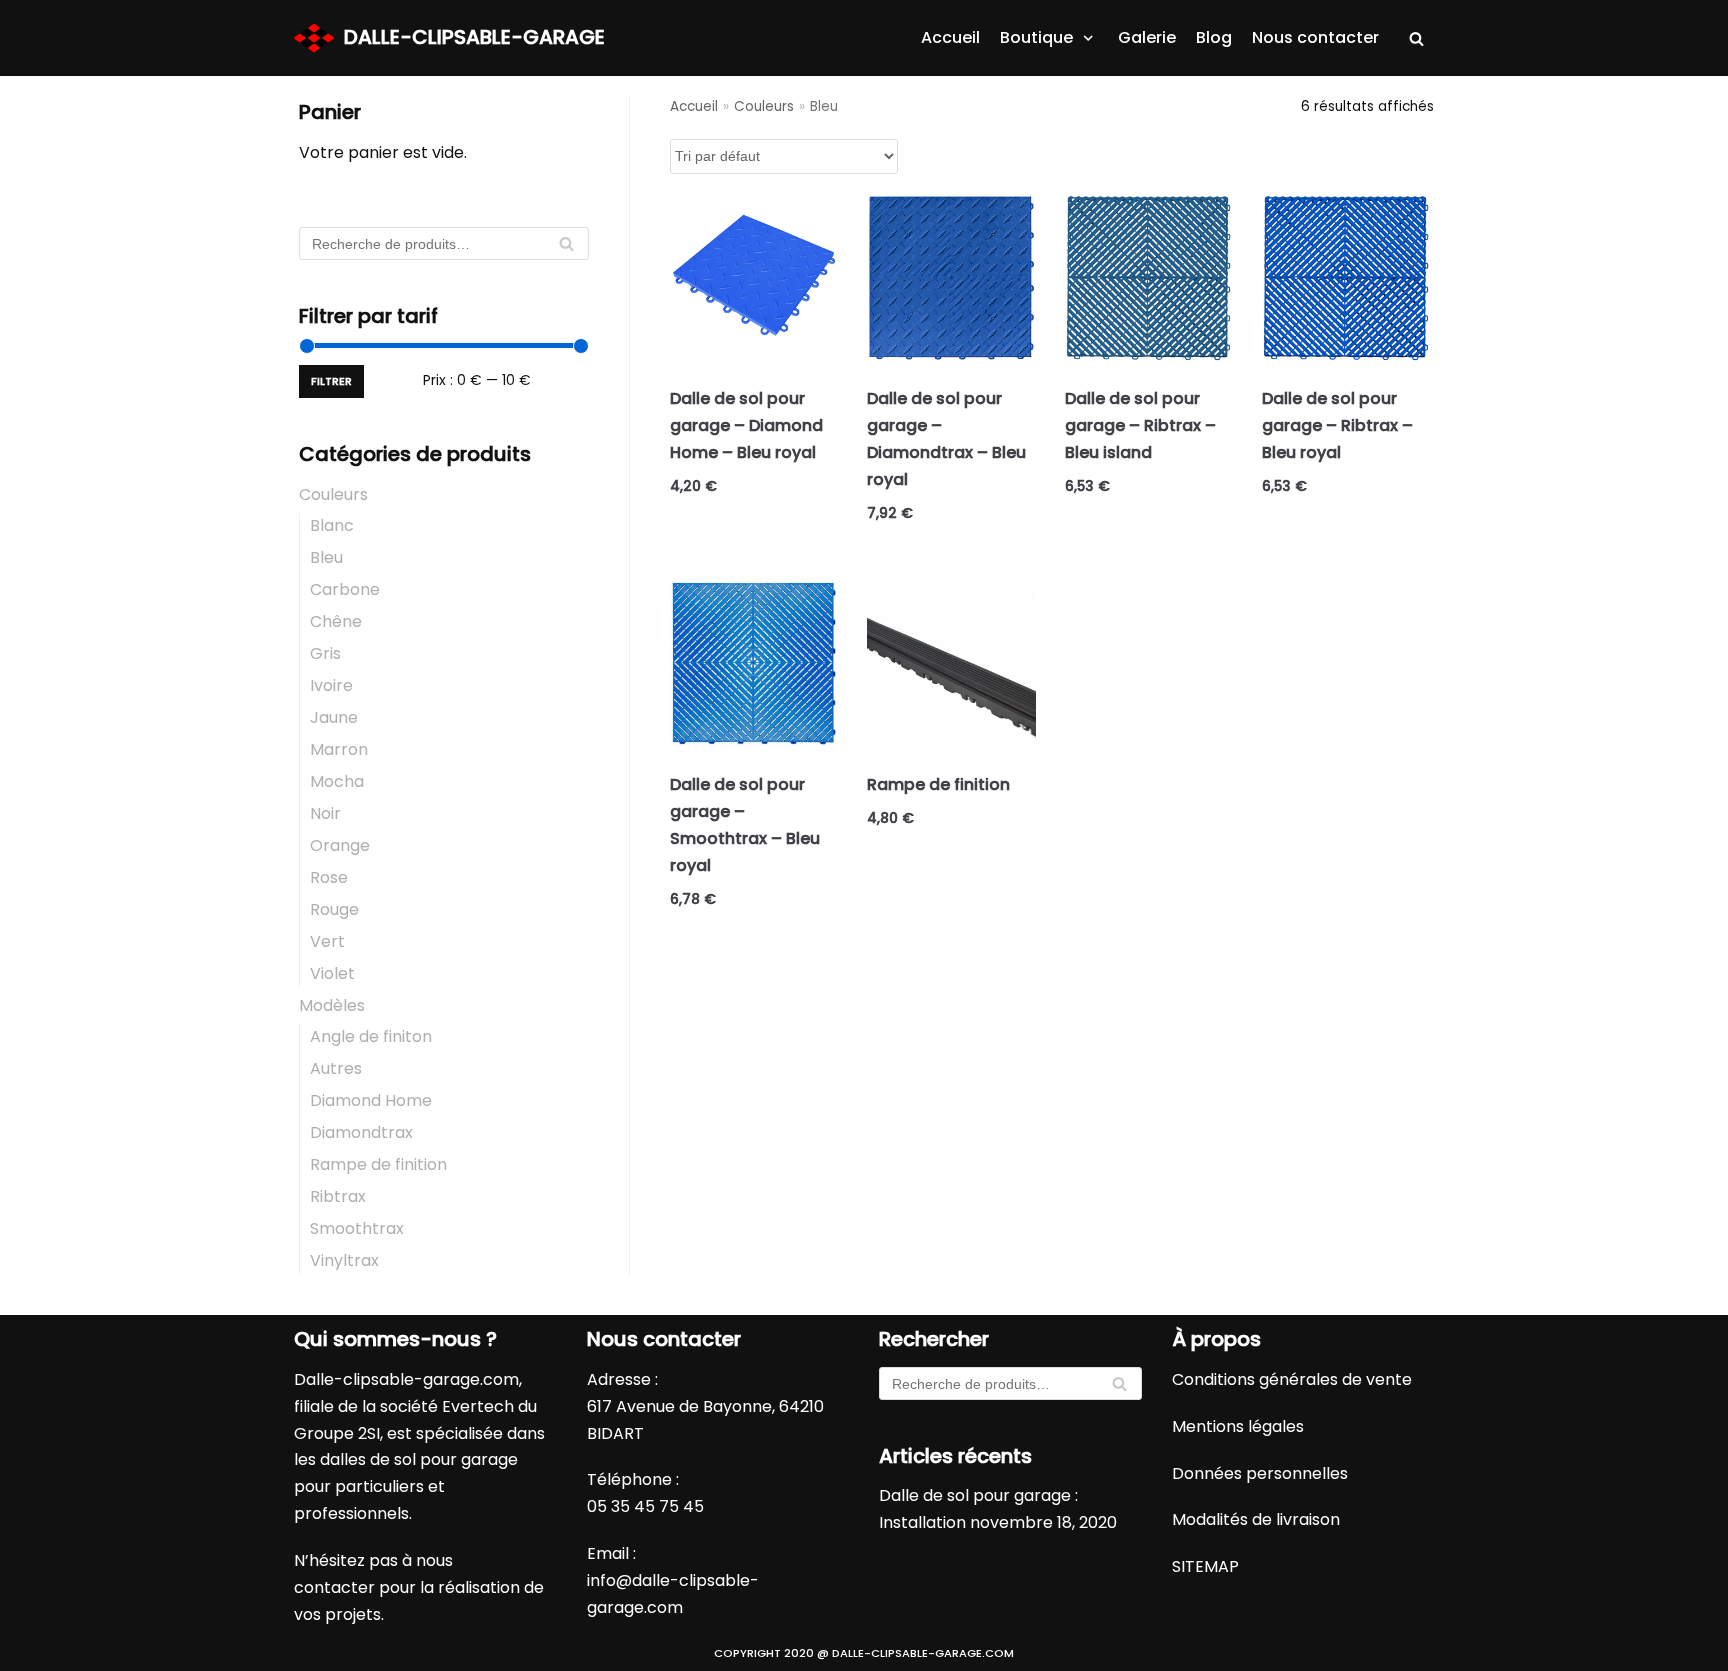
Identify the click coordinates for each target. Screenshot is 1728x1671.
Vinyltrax (344, 1260)
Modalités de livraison (1256, 1519)
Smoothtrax (357, 1228)
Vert (327, 941)
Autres (336, 1068)
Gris (325, 653)
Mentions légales (1238, 1426)
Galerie (1147, 37)
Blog (1214, 37)
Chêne (336, 621)
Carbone (345, 589)
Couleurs (333, 494)
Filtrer (331, 381)
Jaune (334, 717)
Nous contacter (1315, 37)
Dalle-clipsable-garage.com (406, 1379)
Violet (332, 973)
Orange (340, 845)
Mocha (337, 781)
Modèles (332, 1005)
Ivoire (331, 685)
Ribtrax (338, 1196)
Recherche (566, 248)
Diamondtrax (361, 1132)
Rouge (334, 909)
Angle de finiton (371, 1036)
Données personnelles (1260, 1473)
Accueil (950, 37)
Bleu (326, 557)
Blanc (332, 525)
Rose (329, 877)
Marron (339, 749)
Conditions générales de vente (1292, 1379)
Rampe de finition (378, 1164)
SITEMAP (1205, 1566)
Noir (325, 813)
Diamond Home (371, 1100)
